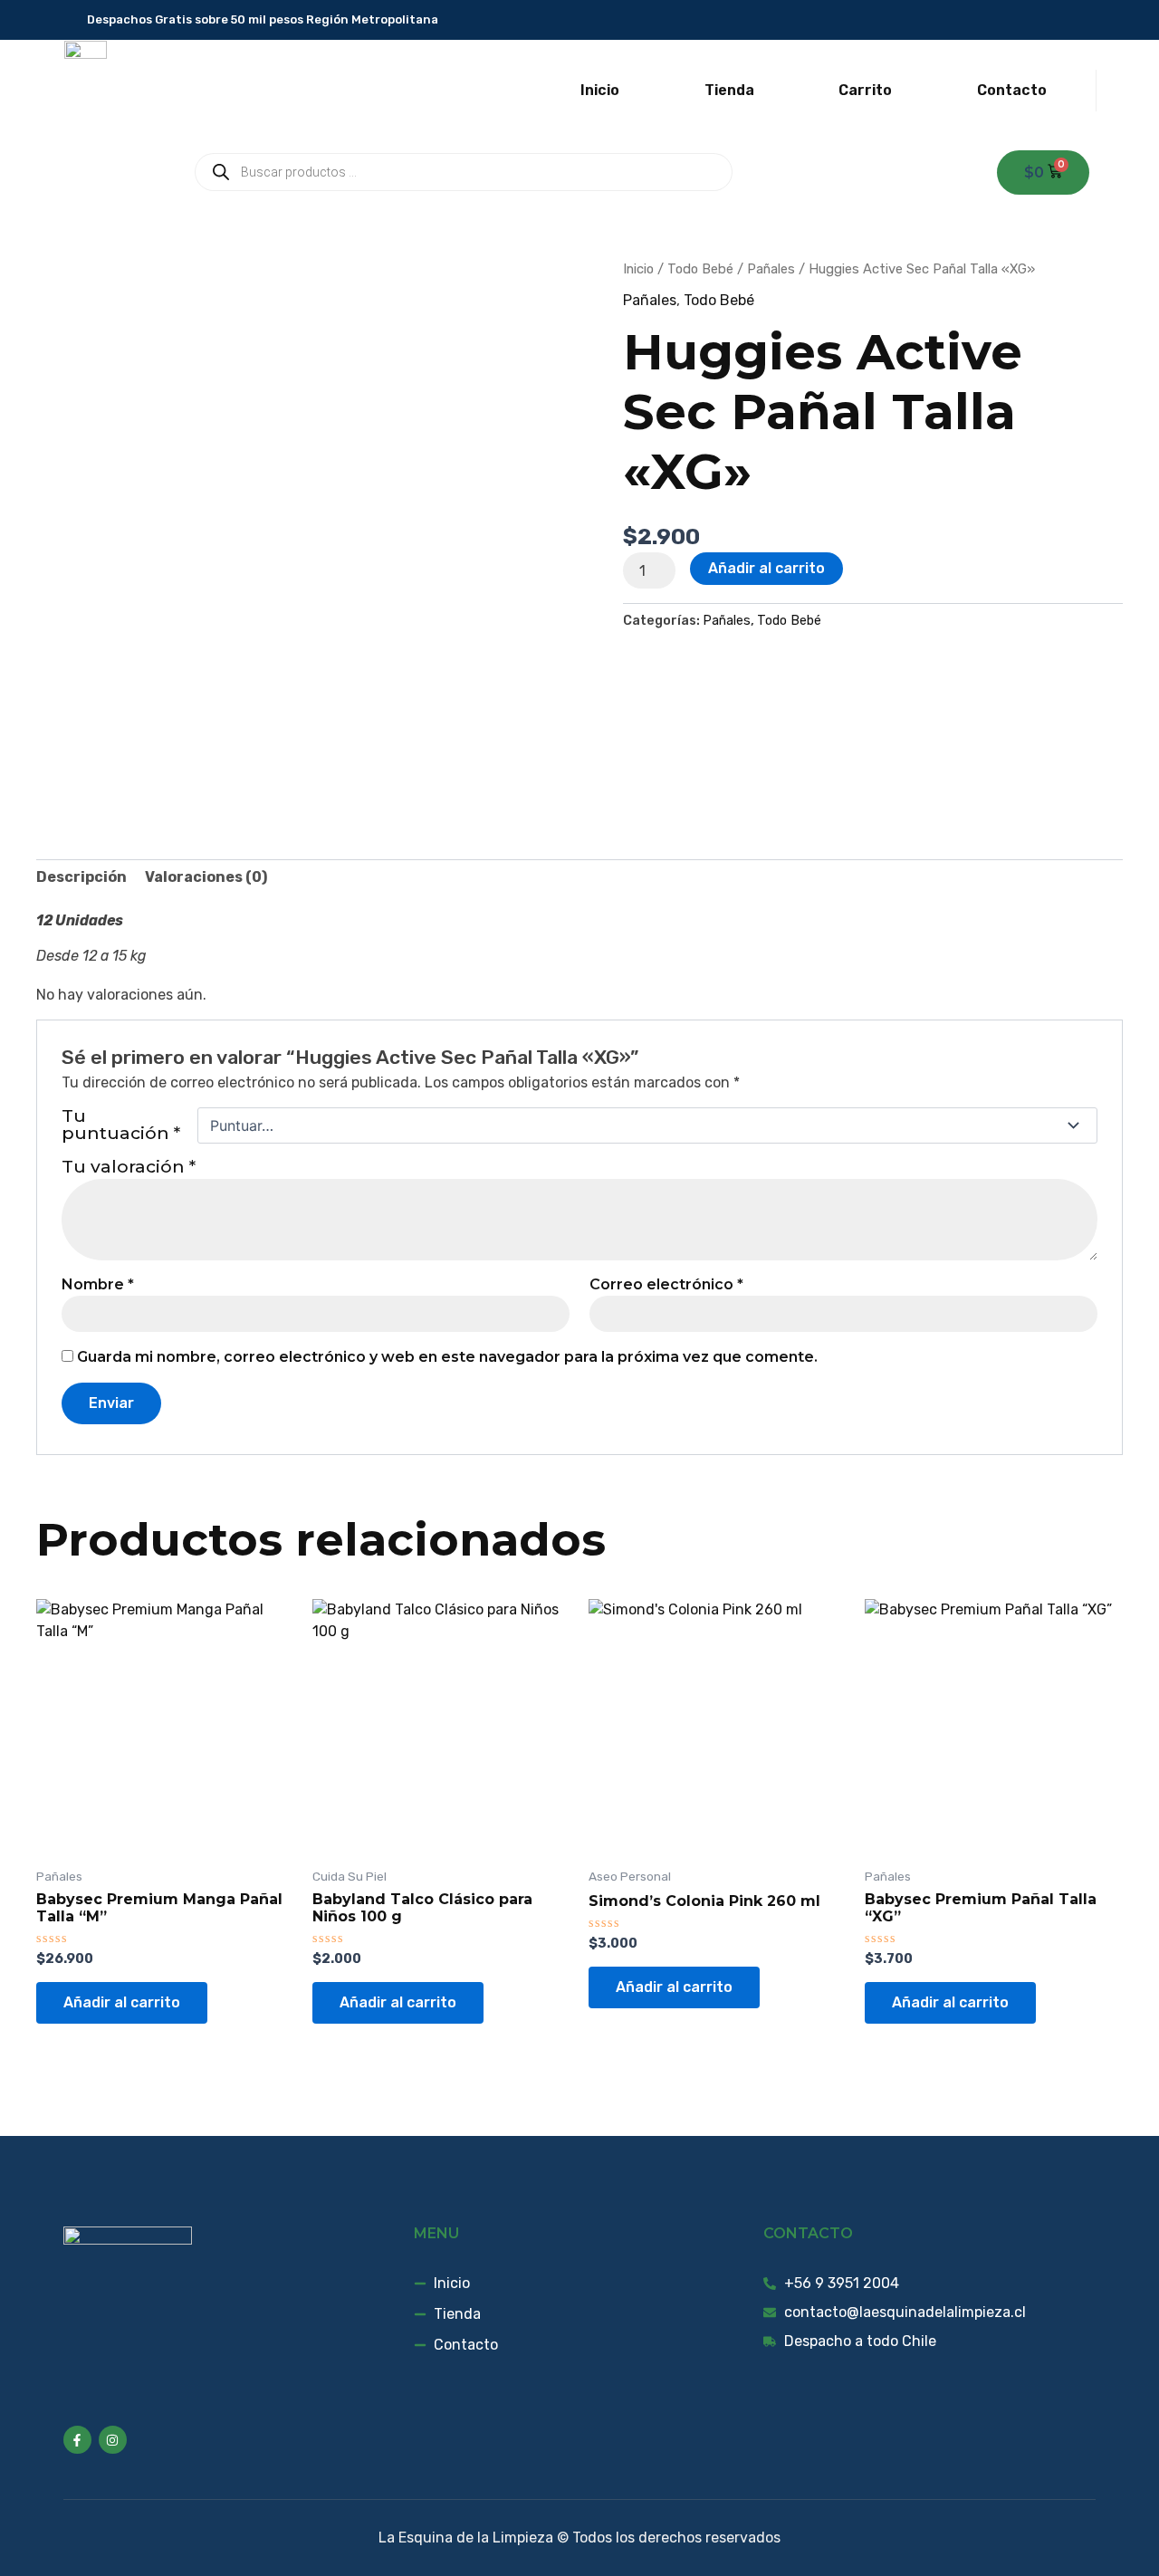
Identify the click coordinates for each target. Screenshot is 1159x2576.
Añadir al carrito (766, 568)
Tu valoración (129, 1166)
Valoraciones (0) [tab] (206, 877)
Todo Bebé (700, 269)
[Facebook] (1058, 20)
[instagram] (1084, 20)
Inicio (600, 90)
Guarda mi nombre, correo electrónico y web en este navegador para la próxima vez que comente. (447, 1357)
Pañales (771, 269)
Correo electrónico (666, 1285)
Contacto (1012, 90)
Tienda (729, 90)
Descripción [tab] (81, 877)
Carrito (865, 90)
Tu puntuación (121, 1125)
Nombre (98, 1285)
